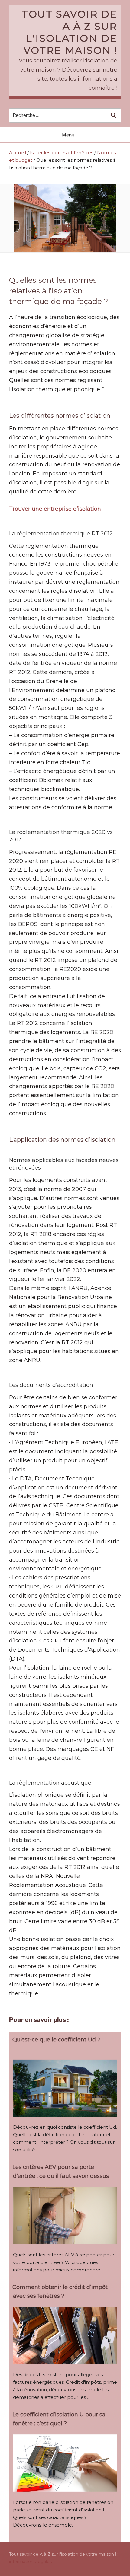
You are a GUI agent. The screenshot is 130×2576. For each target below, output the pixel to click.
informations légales (30, 2562)
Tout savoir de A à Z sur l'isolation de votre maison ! (70, 32)
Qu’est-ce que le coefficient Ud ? (56, 2040)
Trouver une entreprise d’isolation (55, 509)
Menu (68, 135)
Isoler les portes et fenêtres (62, 153)
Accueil (18, 153)
